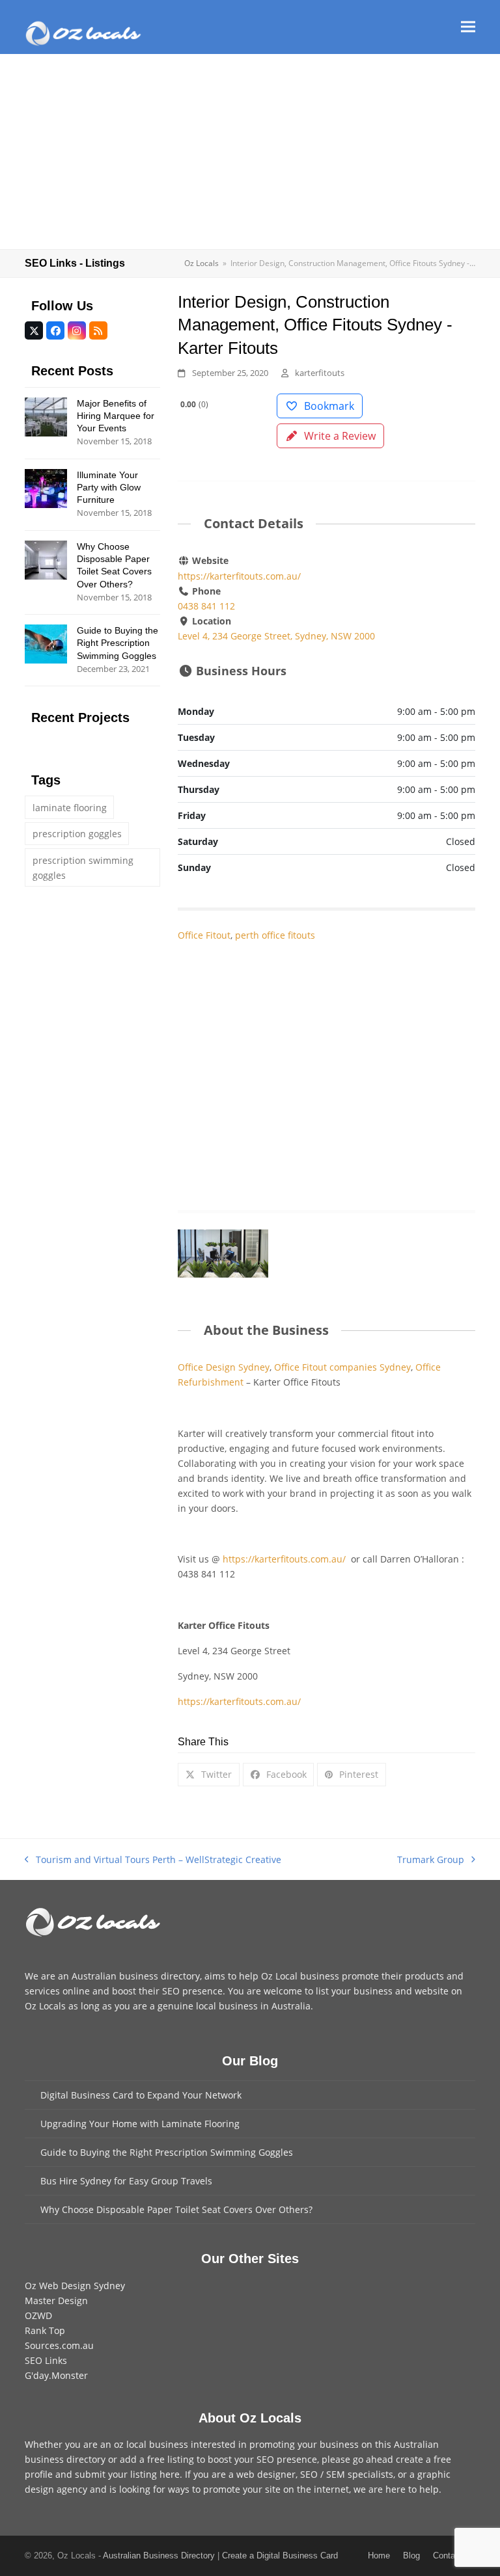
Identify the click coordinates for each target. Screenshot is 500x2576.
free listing (171, 2459)
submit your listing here (127, 2474)
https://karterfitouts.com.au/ (239, 576)
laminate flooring (70, 808)
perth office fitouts (275, 935)
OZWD (38, 2315)
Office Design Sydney (224, 1367)
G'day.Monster (56, 2375)
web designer (266, 2474)
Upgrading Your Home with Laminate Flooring (140, 2124)
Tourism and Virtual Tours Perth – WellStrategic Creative (153, 1860)
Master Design (56, 2301)
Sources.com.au (59, 2345)
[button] (468, 27)
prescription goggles (77, 834)
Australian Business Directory (159, 2556)
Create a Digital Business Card (280, 2556)
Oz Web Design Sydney (75, 2286)
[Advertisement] (250, 152)
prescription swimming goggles (83, 868)
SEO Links (46, 2360)
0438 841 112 (206, 606)
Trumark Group (431, 1860)
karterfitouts (320, 373)
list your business (354, 1991)
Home (379, 2556)
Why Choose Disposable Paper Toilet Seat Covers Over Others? (176, 2209)
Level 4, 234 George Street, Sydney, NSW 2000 (276, 636)
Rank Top (45, 2330)
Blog (411, 2556)
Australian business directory (136, 1976)
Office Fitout (204, 935)
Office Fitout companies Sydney (342, 1367)
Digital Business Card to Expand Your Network (141, 2095)
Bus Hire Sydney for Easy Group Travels (126, 2181)
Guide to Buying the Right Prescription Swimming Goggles (167, 2152)
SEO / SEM (323, 2474)
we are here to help (396, 2489)
